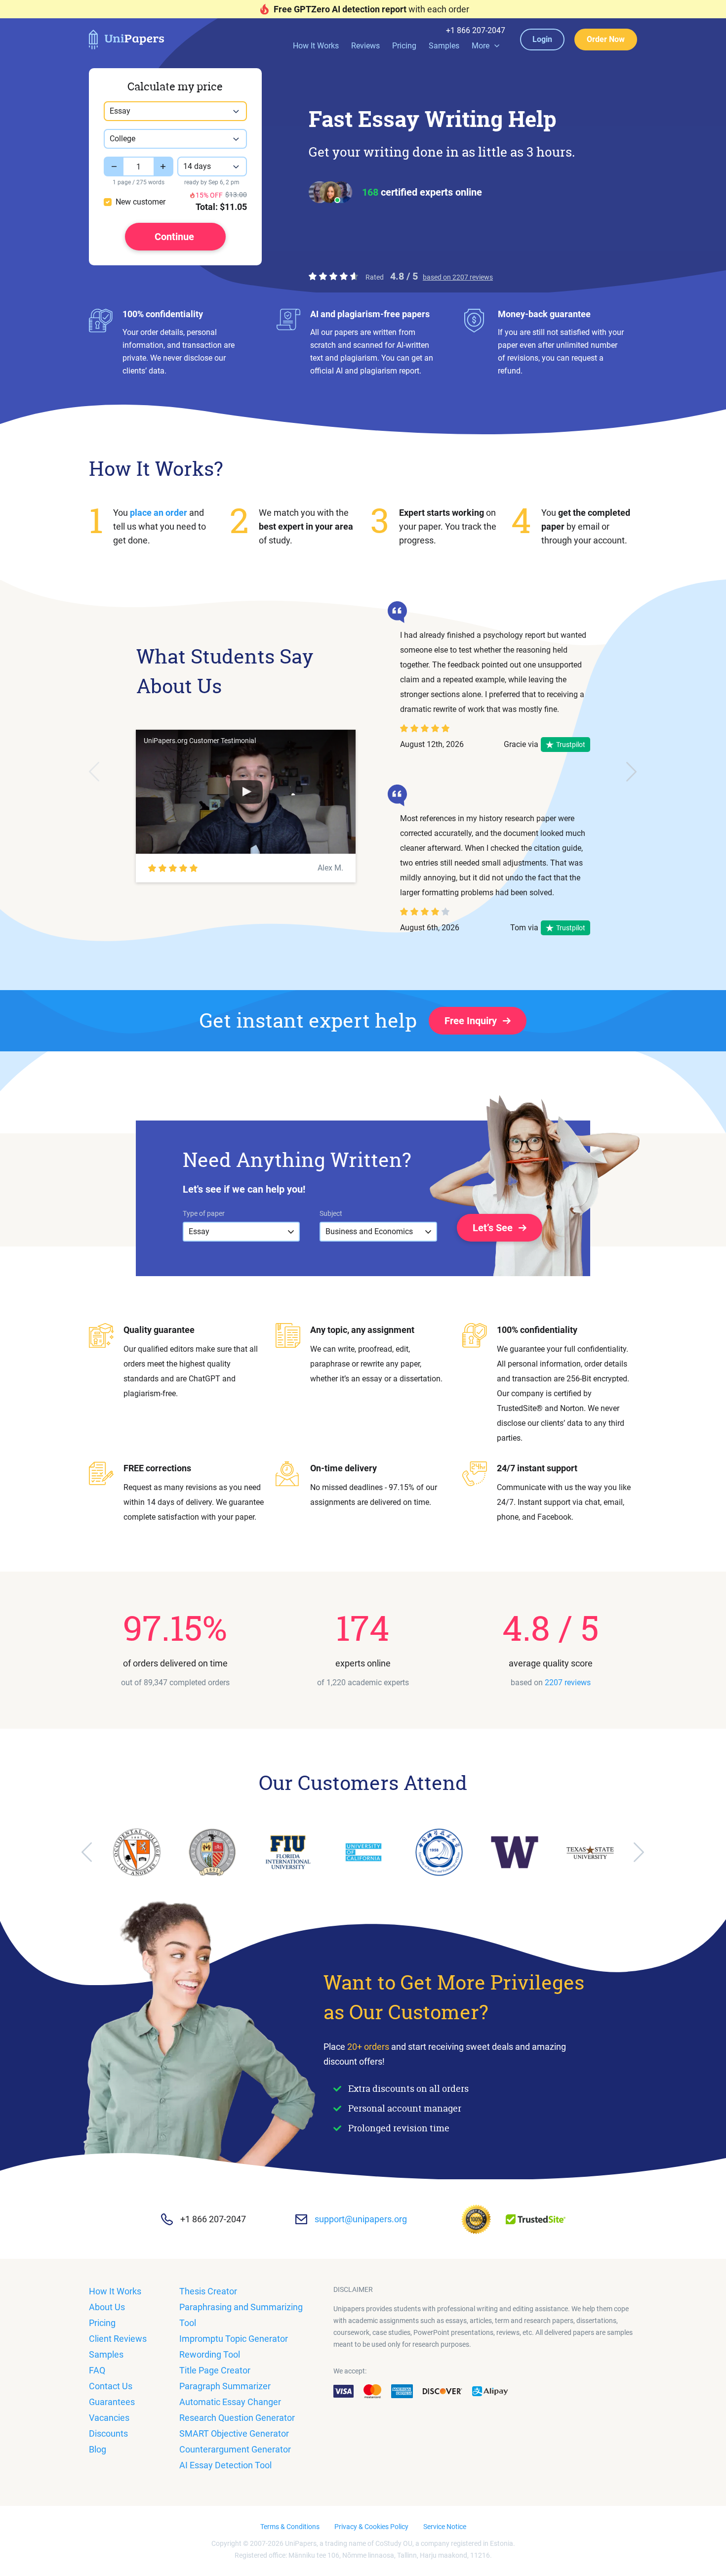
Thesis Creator (208, 2291)
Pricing (404, 46)
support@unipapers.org (361, 2219)
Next (632, 772)
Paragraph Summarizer (225, 2386)
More (481, 46)
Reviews (365, 46)
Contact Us (111, 2386)
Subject (331, 1213)
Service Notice (445, 2527)
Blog (98, 2449)
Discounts (108, 2433)
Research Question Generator (237, 2418)
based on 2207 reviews (458, 277)
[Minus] (114, 166)
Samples (444, 46)
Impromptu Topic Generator (234, 2339)
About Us (107, 2307)
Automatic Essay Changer (230, 2402)
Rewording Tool (210, 2354)
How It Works (316, 46)
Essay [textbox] (120, 111)
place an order (159, 513)
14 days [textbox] (197, 166)
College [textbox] (122, 139)
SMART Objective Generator (234, 2433)
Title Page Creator (215, 2370)
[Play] (246, 792)
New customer (141, 202)
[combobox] (175, 111)
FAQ (97, 2370)
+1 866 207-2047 (476, 31)
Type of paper (204, 1213)
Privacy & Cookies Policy (371, 2527)
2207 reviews (568, 1683)
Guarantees (112, 2402)
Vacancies (109, 2418)
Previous (94, 772)
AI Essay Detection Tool (225, 2465)
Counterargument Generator (235, 2449)
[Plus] (163, 166)
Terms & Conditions (290, 2527)
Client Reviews (118, 2339)
